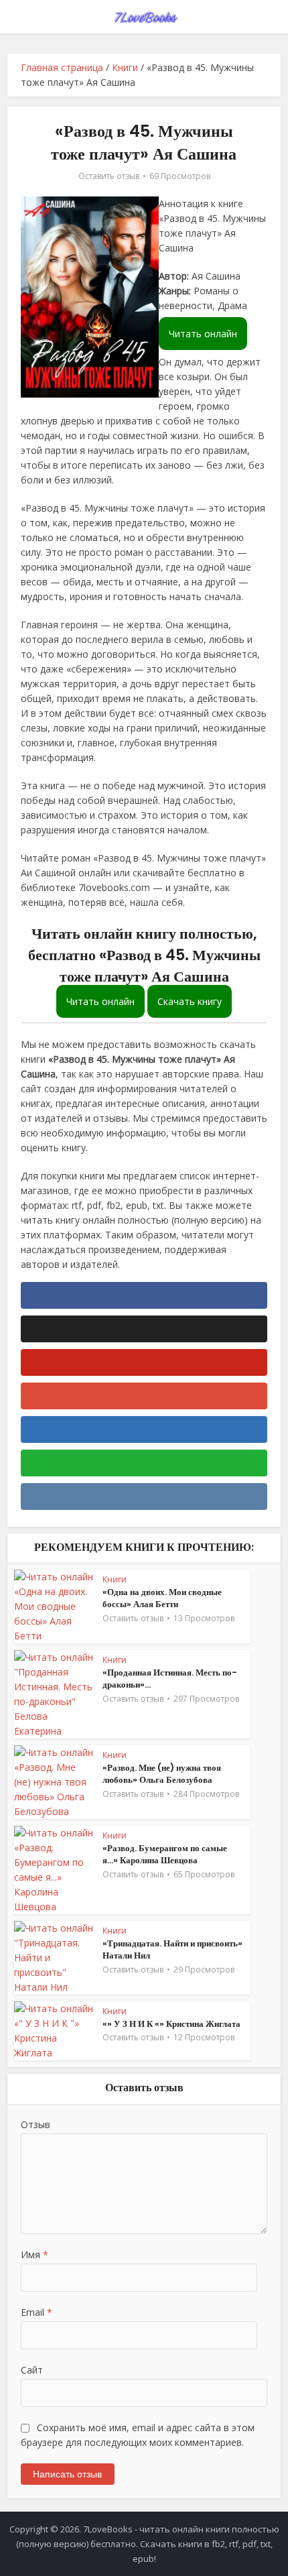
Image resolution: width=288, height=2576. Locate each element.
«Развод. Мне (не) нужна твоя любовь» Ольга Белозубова (162, 1774)
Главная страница (62, 67)
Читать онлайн (203, 334)
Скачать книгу (190, 1001)
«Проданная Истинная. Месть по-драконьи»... (170, 1679)
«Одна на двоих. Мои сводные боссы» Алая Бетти (162, 1598)
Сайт (32, 2370)
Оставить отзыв (109, 176)
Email (37, 2312)
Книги (125, 67)
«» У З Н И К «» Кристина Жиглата (171, 2024)
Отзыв (35, 2124)
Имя (34, 2255)
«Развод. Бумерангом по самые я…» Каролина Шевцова (165, 1854)
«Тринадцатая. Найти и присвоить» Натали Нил (172, 1949)
